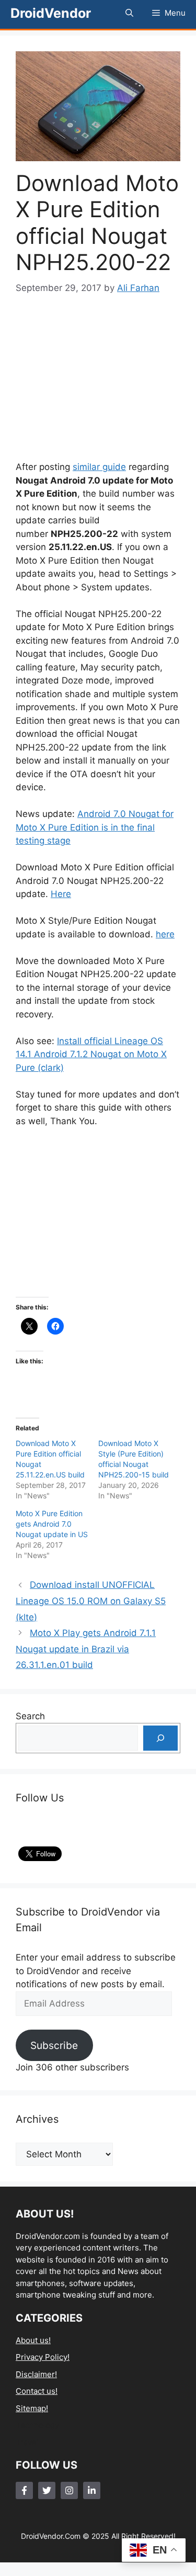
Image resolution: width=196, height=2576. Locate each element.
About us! (33, 2340)
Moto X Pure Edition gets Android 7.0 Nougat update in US (52, 1524)
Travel (27, 2442)
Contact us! (37, 2391)
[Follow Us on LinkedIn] (92, 2490)
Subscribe (54, 2045)
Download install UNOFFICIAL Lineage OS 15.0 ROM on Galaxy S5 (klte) (91, 1601)
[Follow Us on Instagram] (69, 2490)
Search (30, 1716)
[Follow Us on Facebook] (24, 2490)
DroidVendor (51, 13)
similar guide (99, 467)
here (165, 934)
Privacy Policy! (43, 2357)
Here (61, 894)
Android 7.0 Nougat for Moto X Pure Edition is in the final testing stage (95, 827)
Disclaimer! (36, 2374)
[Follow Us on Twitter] (47, 2490)
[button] (129, 13)
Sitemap (31, 2408)
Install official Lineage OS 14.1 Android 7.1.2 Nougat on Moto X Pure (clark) (91, 1054)
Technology (37, 2425)
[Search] (160, 1738)
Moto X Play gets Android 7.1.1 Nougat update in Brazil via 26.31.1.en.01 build (86, 1649)
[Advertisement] (103, 378)
